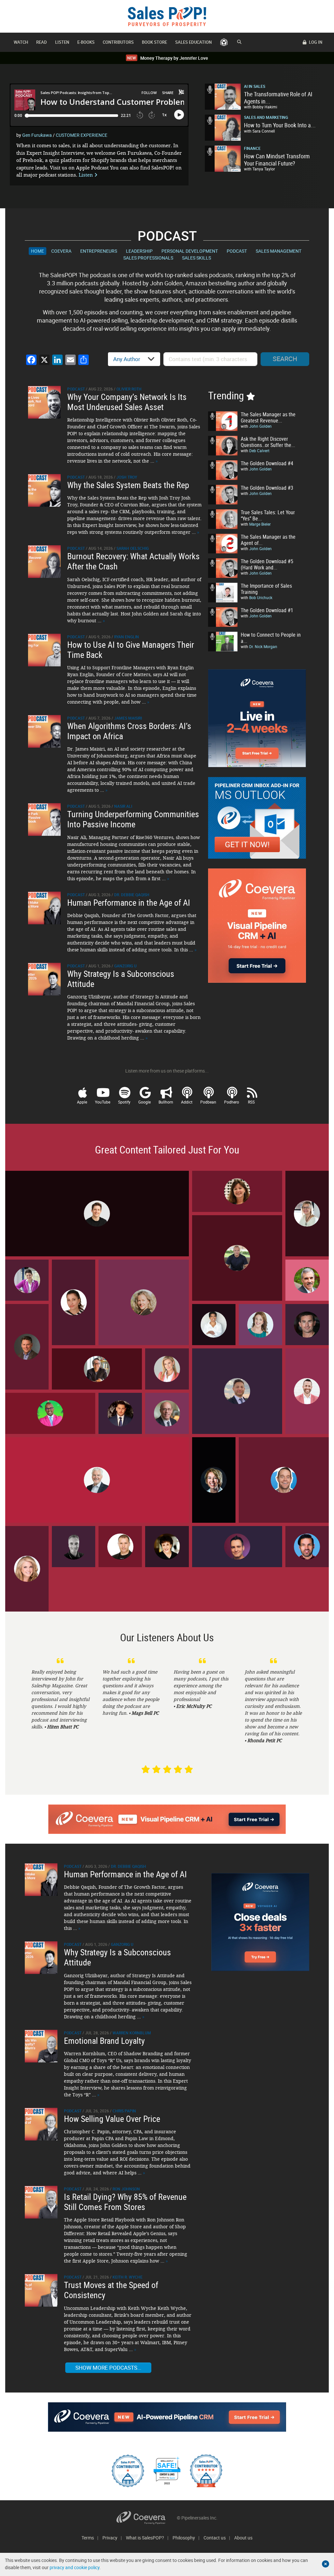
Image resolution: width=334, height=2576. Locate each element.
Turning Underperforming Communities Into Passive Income (133, 819)
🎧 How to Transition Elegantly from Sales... (97, 1480)
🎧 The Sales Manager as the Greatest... (74, 1546)
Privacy (110, 2538)
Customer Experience (82, 135)
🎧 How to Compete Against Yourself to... (307, 1391)
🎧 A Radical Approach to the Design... (307, 1324)
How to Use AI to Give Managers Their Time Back (131, 650)
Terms (88, 2538)
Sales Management (279, 251)
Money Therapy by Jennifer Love (168, 58)
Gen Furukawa (37, 135)
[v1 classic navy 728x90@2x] (167, 2417)
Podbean (208, 1102)
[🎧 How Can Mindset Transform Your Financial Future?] (223, 159)
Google (144, 1102)
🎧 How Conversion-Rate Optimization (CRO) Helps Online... (284, 1479)
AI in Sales (255, 86)
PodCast (237, 251)
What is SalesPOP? (145, 2538)
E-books (86, 42)
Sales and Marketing (266, 117)
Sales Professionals (148, 258)
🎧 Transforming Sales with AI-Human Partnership (214, 1324)
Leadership (139, 251)
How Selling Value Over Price (112, 2119)
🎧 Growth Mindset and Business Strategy (167, 1369)
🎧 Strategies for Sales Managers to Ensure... (167, 1546)
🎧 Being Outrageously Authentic (214, 1479)
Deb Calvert (259, 451)
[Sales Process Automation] (257, 925)
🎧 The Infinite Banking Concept (237, 1391)
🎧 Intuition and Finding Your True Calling (144, 1302)
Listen (62, 42)
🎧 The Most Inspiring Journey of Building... (50, 1413)
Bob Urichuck (261, 597)
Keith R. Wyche (128, 2277)
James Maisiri (128, 718)
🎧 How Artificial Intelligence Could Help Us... (167, 1413)
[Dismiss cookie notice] (326, 2564)
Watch (21, 42)
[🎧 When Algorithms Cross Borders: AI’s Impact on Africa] (44, 731)
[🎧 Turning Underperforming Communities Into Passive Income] (44, 819)
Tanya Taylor (264, 169)
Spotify (124, 1102)
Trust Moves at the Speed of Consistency (111, 2290)
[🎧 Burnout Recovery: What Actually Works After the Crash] (44, 561)
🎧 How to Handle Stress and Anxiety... (27, 1280)
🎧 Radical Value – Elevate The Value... (27, 1346)
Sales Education (193, 42)
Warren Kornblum (132, 2033)
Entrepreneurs (99, 251)
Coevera (61, 251)
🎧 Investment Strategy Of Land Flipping (120, 1413)
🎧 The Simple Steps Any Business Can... (307, 1546)
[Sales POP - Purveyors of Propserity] (167, 16)
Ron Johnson (126, 2189)
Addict (187, 1102)
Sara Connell (264, 131)
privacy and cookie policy (75, 2567)
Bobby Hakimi (265, 107)
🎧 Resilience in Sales (120, 1546)
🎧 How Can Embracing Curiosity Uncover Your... (307, 1213)
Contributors (118, 42)
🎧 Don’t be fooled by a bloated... (97, 1213)
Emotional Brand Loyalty (104, 2041)
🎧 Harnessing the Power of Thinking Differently (237, 1257)
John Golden (260, 426)
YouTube (103, 1102)
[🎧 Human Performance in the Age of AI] (44, 907)
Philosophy (184, 2538)
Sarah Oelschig (133, 548)
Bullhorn (166, 1102)
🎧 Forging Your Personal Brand (27, 1568)
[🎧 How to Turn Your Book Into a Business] (223, 128)
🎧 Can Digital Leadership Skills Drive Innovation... (97, 1368)
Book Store (154, 42)
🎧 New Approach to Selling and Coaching (74, 1302)
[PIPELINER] (224, 42)
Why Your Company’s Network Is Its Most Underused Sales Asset (127, 402)
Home (38, 251)
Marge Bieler (260, 524)
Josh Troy (127, 477)
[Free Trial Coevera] (167, 1819)
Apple (82, 1102)
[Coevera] (147, 2518)
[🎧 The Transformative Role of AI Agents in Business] (223, 97)
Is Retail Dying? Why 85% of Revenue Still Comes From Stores (125, 2202)
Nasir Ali (123, 806)
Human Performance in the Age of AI (129, 903)
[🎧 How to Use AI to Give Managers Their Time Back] (44, 649)
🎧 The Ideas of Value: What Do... (307, 1280)
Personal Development (190, 251)
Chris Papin (124, 2111)
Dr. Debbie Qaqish (132, 895)
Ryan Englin (127, 637)
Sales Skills (197, 258)
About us (243, 2538)
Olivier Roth (129, 389)
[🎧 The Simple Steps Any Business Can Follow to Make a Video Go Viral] (41, 1879)
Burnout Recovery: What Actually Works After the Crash (133, 561)
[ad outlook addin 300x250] (257, 818)
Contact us (215, 2538)
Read (42, 42)
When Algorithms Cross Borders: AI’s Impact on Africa (129, 731)
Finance (252, 148)
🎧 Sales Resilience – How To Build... (260, 1324)
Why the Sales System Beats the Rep (128, 485)
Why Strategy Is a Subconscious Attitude (121, 979)
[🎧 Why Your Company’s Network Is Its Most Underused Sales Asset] (44, 401)
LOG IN (315, 42)
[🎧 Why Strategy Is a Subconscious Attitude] (44, 979)
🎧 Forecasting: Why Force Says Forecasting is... (237, 1546)
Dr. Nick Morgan (263, 646)
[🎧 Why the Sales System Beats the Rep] (44, 490)
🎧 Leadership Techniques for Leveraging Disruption (237, 1191)
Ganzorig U (125, 966)
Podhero (232, 1102)
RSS (251, 1102)
